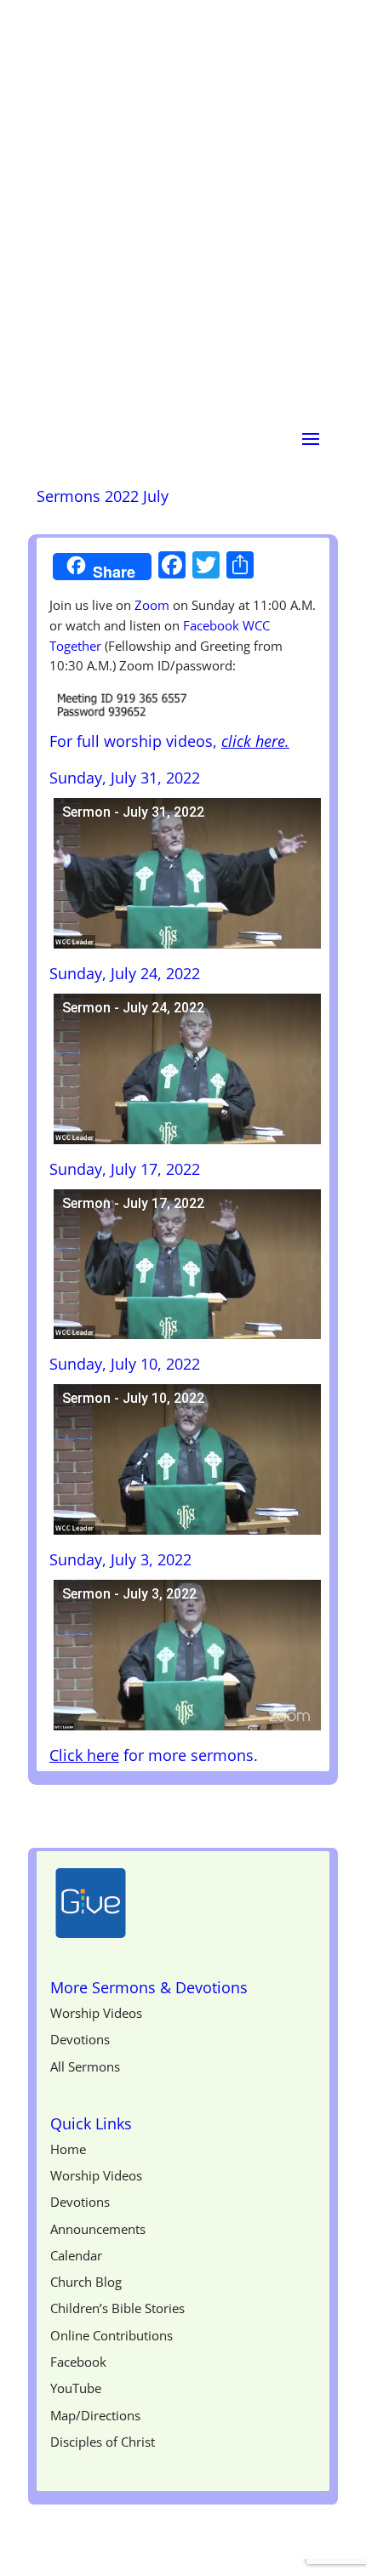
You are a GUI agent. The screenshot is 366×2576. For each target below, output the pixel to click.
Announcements (98, 2229)
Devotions (80, 2039)
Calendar (76, 2255)
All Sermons (85, 2066)
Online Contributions (112, 2335)
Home (68, 2149)
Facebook (78, 2362)
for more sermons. (154, 1755)
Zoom (152, 605)
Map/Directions (95, 2415)
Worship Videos (96, 2013)
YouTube (76, 2388)
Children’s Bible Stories (117, 2308)
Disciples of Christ (103, 2442)
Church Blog (86, 2282)
